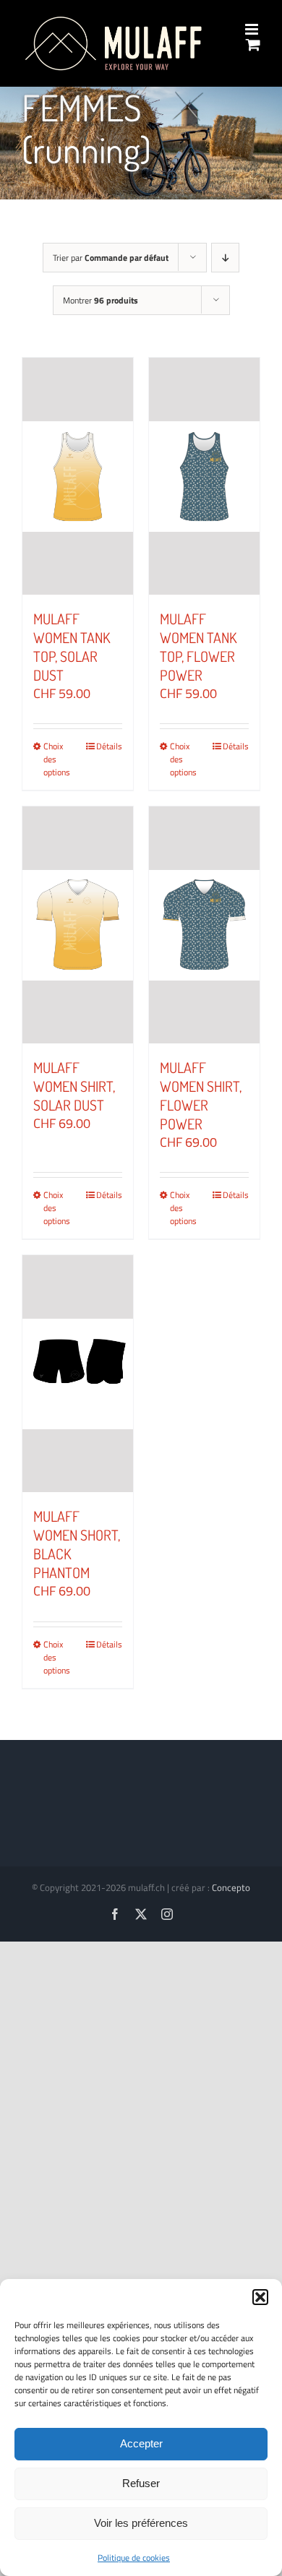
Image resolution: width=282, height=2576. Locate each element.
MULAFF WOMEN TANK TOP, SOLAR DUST (72, 647)
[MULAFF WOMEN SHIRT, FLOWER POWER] (204, 925)
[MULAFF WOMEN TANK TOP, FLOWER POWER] (204, 476)
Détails (109, 746)
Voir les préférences (141, 2523)
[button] (260, 2297)
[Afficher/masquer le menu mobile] (253, 29)
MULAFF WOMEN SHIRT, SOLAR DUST (74, 1086)
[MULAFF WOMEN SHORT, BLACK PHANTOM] (78, 1374)
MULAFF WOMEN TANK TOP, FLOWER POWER (198, 647)
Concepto (231, 1887)
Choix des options (57, 759)
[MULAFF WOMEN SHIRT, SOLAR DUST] (78, 925)
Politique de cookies (134, 2558)
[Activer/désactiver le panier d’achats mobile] (253, 44)
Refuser (141, 2483)
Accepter (141, 2443)
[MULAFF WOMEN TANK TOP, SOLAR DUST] (78, 476)
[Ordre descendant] (225, 258)
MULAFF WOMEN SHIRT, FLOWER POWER (201, 1095)
